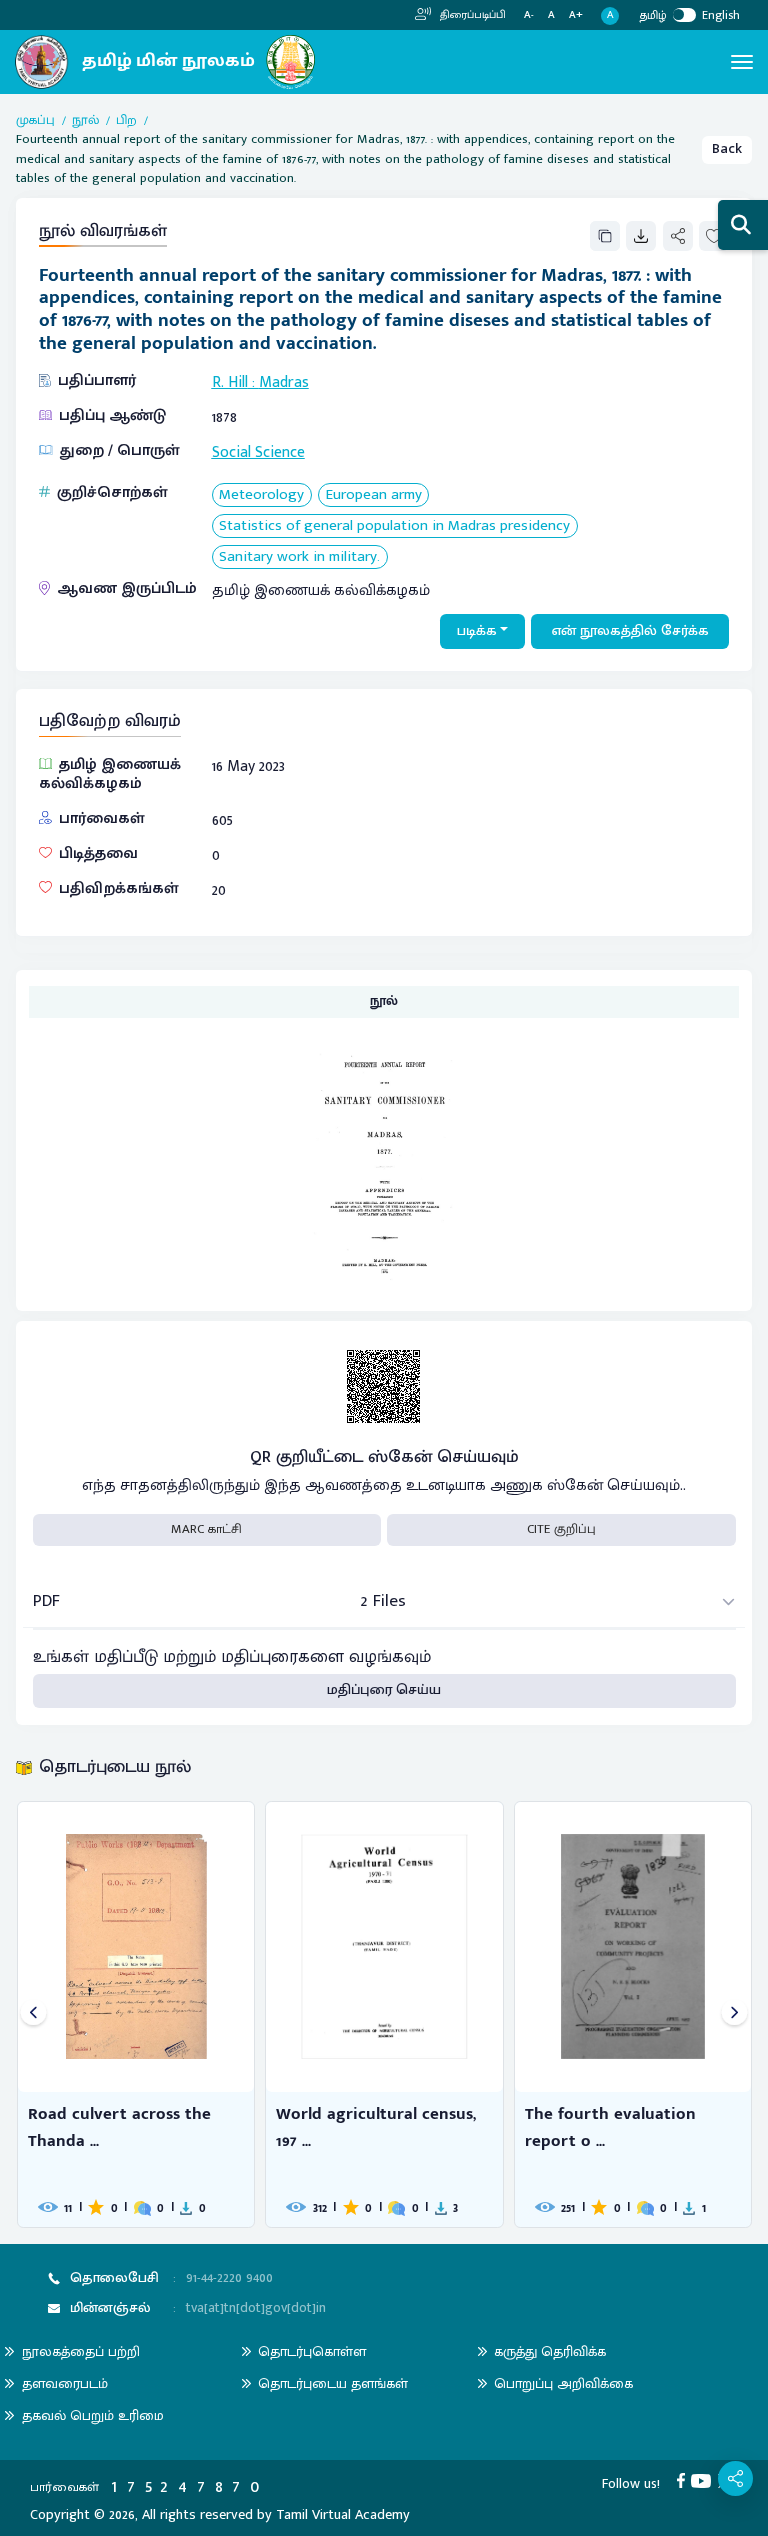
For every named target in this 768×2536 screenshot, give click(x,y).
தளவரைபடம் (65, 2383)
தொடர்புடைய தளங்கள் (333, 2383)
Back (727, 149)
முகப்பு (35, 121)
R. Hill (230, 382)
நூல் (85, 121)
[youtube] (704, 2480)
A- (529, 15)
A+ (576, 15)
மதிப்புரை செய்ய (384, 1690)
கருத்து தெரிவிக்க (550, 2351)
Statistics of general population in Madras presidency (394, 526)
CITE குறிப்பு (561, 1529)
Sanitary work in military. (299, 557)
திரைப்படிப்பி (471, 15)
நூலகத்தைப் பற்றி (81, 2351)
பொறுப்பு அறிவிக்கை (563, 2383)
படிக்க (477, 631)
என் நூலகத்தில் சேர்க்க (630, 631)
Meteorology (261, 495)
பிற (126, 121)
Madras (284, 382)
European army (374, 495)
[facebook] (684, 2480)
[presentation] (33, 2014)
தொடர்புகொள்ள (312, 2351)
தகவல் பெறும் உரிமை (93, 2415)
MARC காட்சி (206, 1529)
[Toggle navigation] (742, 62)
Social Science (258, 452)
